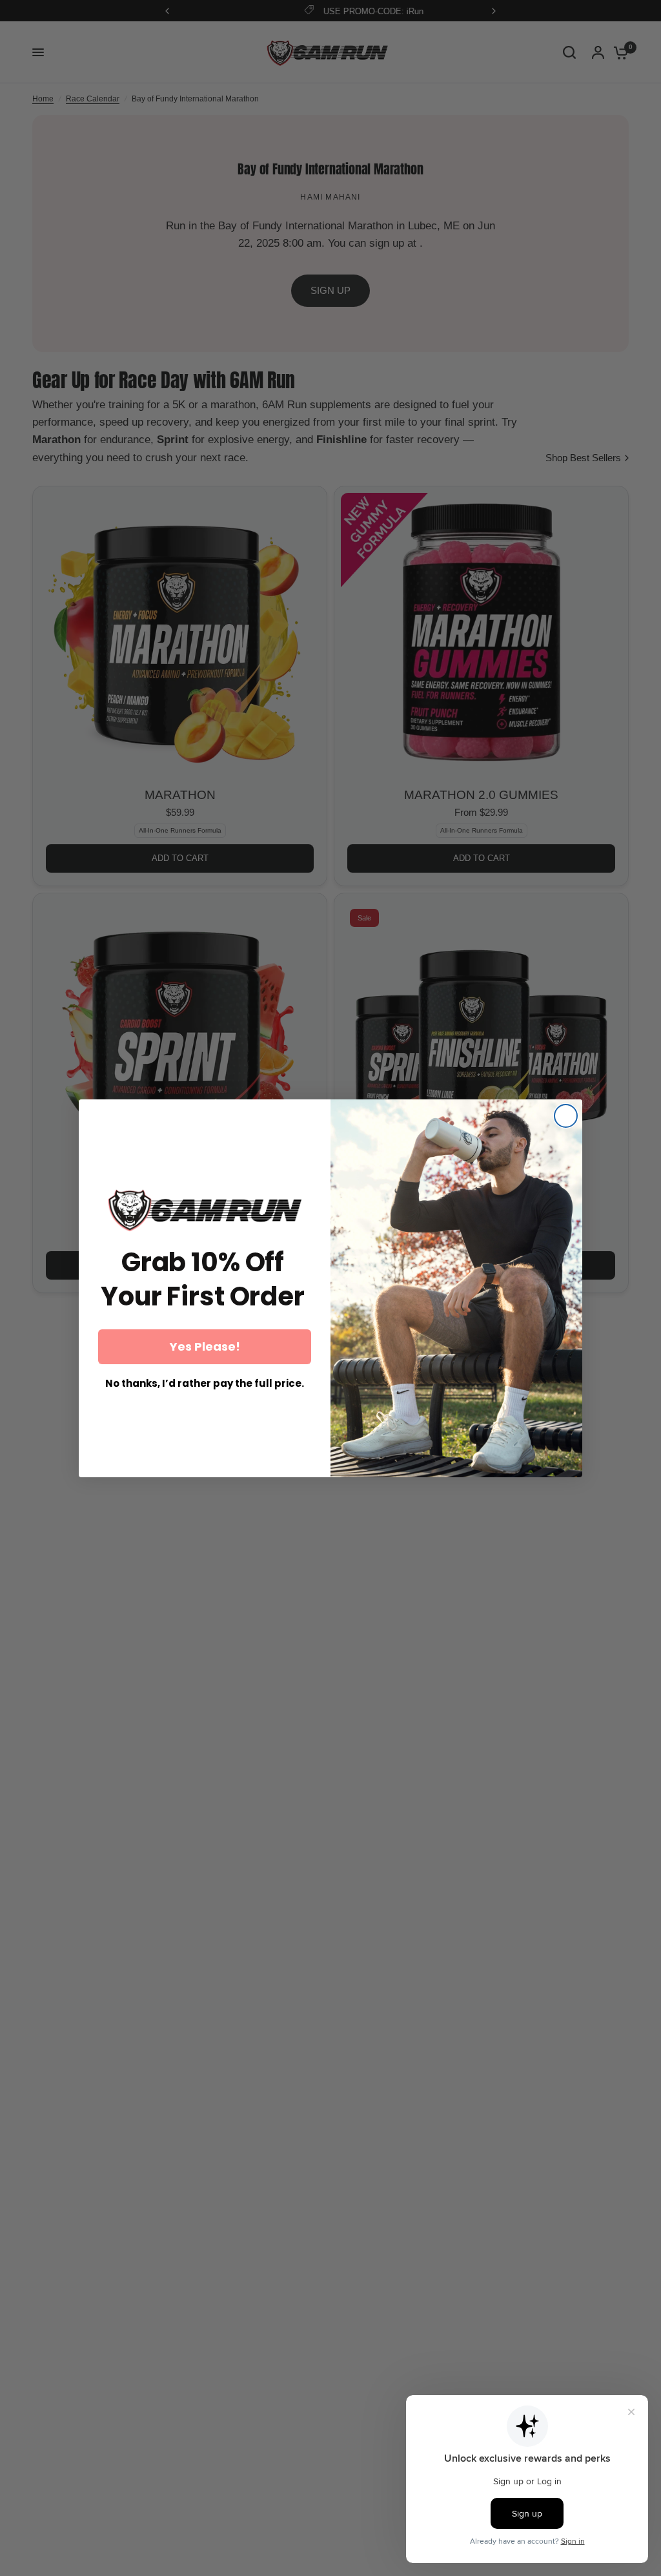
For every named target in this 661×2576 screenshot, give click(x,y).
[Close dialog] (566, 1116)
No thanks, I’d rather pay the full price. (205, 1384)
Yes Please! (205, 1346)
